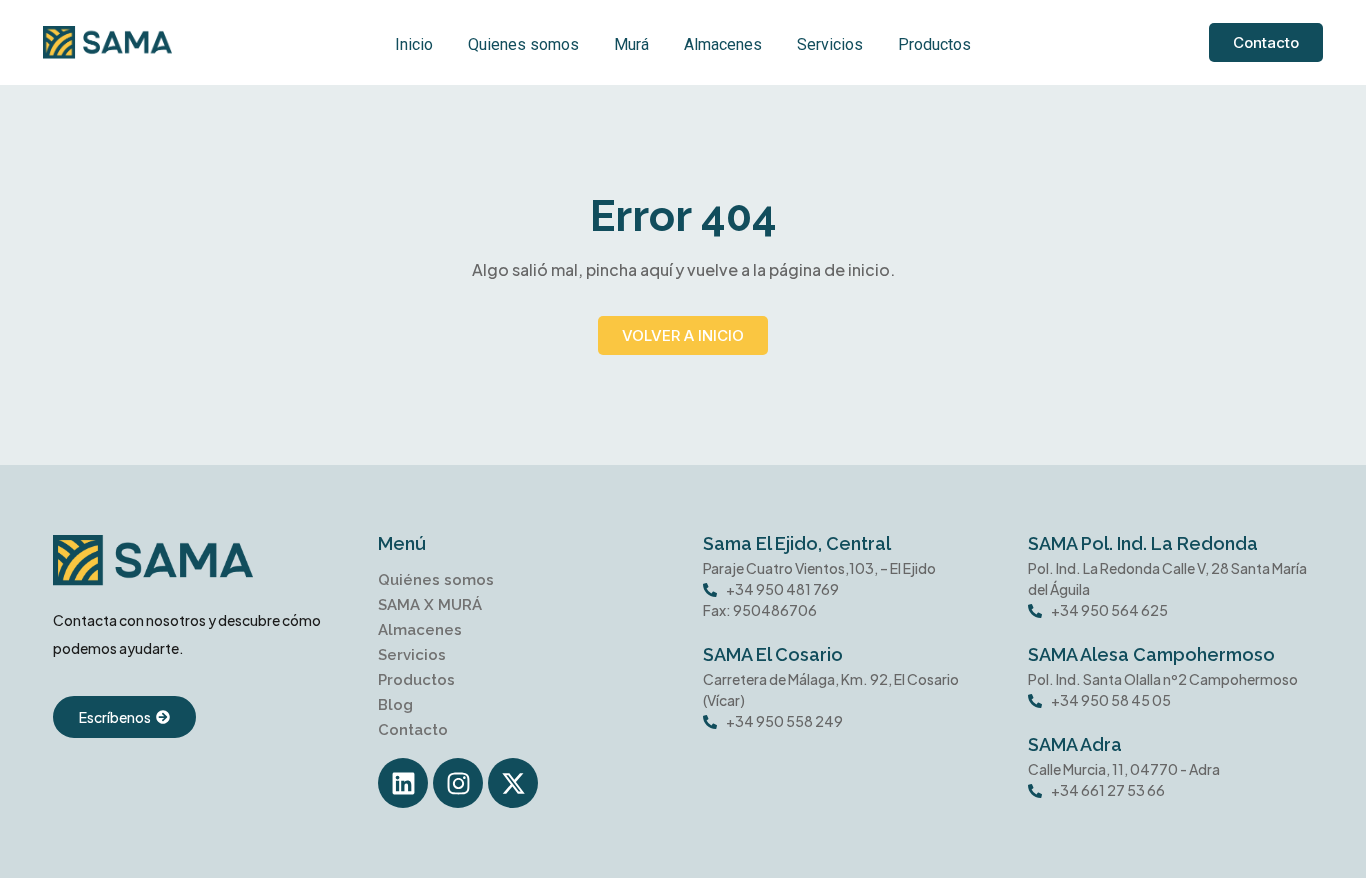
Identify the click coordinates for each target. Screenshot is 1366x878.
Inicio (414, 44)
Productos (934, 44)
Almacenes (723, 44)
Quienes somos (523, 44)
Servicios (830, 44)
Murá (631, 44)
